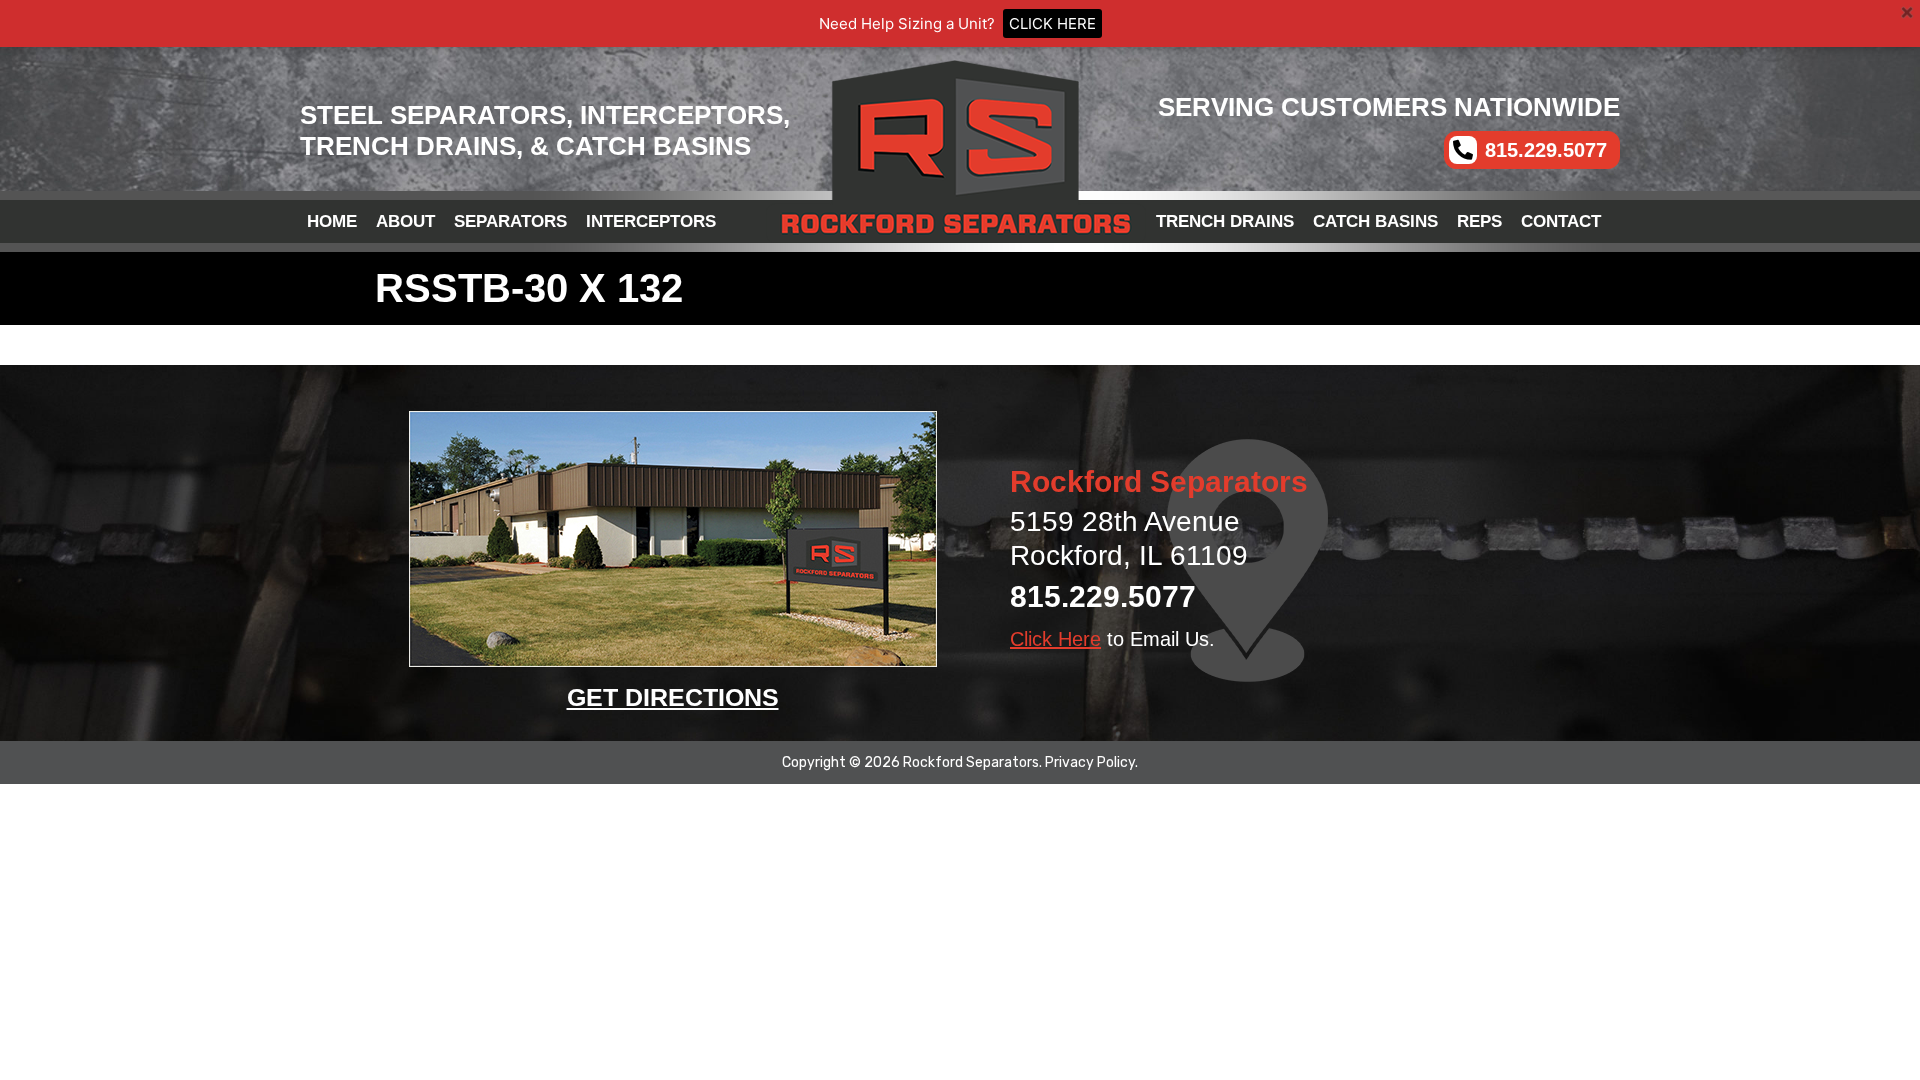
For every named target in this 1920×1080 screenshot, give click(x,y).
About (405, 221)
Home (332, 221)
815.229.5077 (1103, 596)
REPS (1479, 221)
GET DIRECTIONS (673, 697)
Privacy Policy (1090, 762)
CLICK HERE (1052, 23)
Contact (1561, 221)
